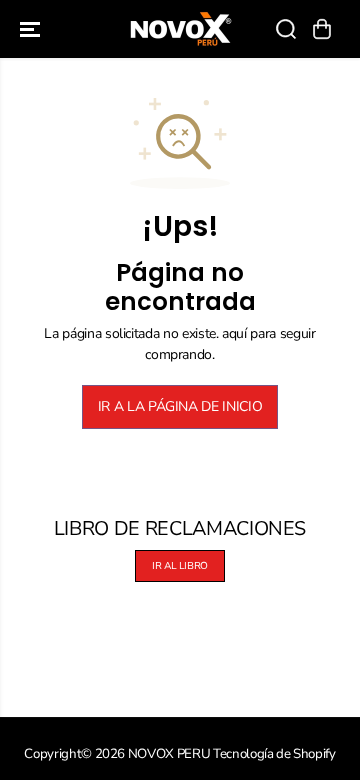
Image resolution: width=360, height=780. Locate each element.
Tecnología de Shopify (274, 754)
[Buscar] (286, 29)
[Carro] (322, 29)
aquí (234, 333)
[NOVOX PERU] (180, 29)
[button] (32, 29)
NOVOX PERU (169, 754)
